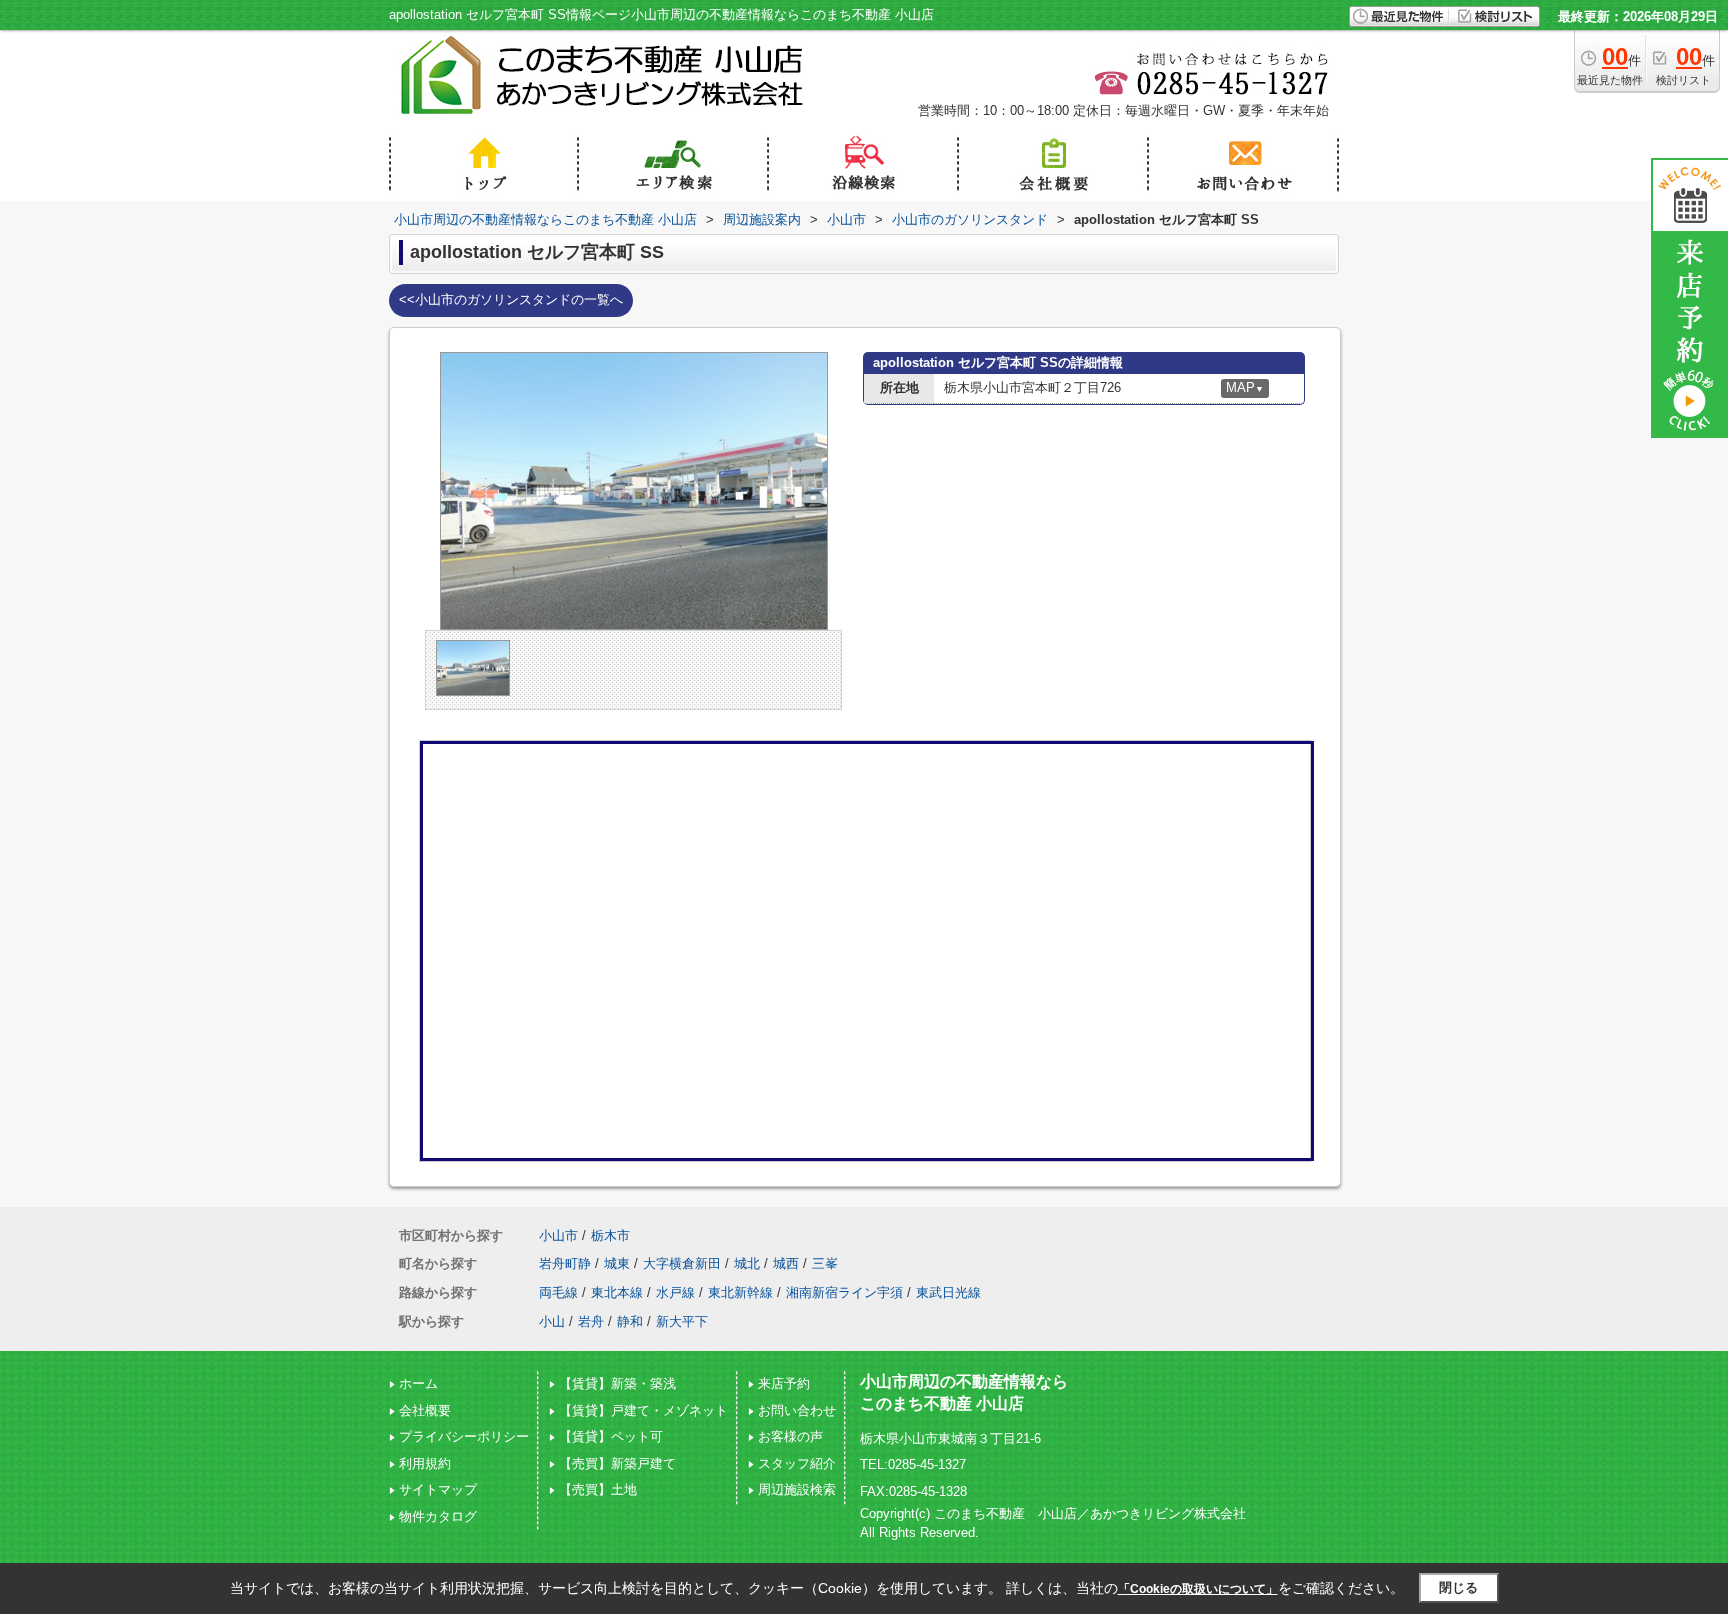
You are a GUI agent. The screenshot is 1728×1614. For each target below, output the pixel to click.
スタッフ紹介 (797, 1463)
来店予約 (784, 1383)
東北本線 (617, 1292)
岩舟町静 (565, 1263)
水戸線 (675, 1292)
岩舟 (591, 1321)
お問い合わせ (797, 1410)
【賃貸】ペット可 (611, 1436)
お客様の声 (790, 1436)
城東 (617, 1263)
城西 (786, 1263)
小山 (552, 1321)
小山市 (558, 1235)
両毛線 (558, 1292)
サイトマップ (438, 1489)
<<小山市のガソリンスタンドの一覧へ (511, 299)
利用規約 (425, 1463)
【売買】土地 (598, 1489)
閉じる (1458, 1587)
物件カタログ (438, 1516)
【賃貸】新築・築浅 (617, 1383)
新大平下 (682, 1321)
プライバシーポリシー (464, 1436)
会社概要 (425, 1410)
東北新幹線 (740, 1292)
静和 (630, 1321)
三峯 (825, 1263)
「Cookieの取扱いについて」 (1198, 1589)
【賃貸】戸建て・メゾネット (643, 1410)
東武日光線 (948, 1292)
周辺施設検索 (797, 1489)
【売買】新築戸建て (617, 1463)
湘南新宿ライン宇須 (844, 1292)
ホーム (418, 1383)
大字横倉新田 (682, 1263)
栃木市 (610, 1235)
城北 (747, 1263)
